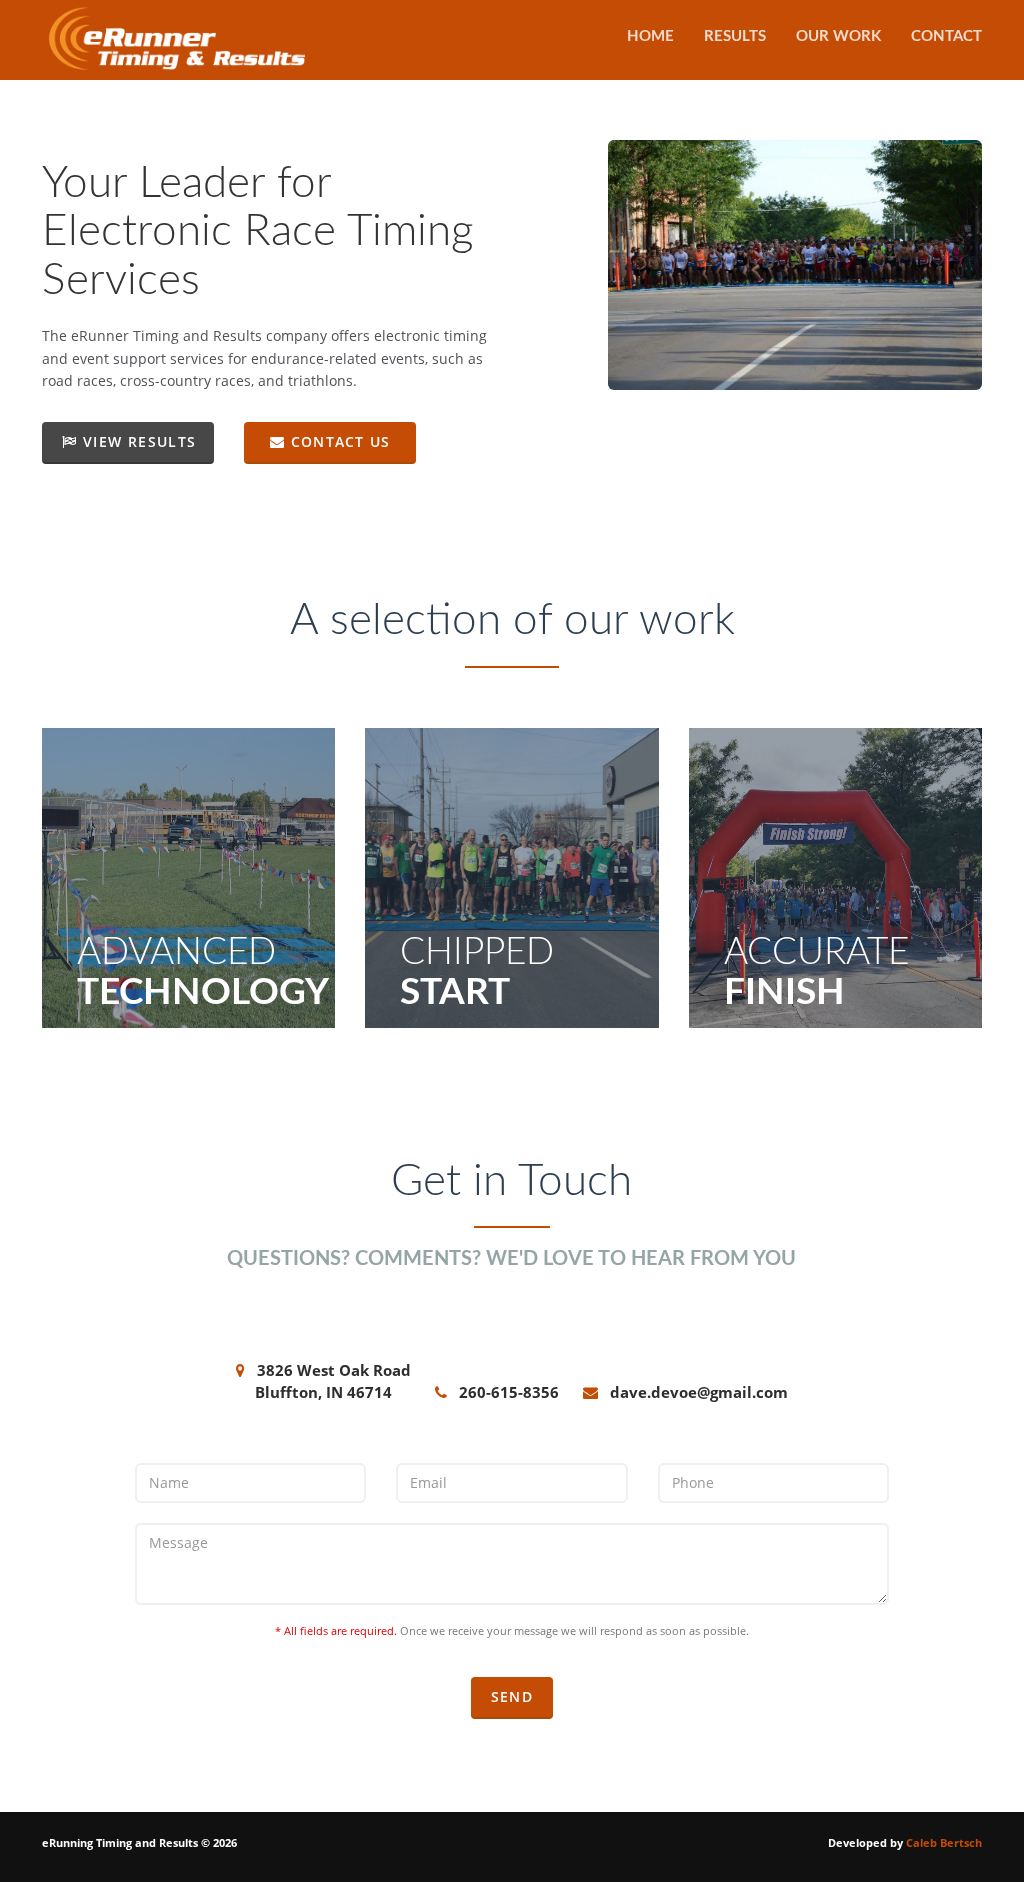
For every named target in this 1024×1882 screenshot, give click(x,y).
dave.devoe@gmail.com (699, 1392)
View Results (136, 441)
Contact (946, 36)
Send (512, 1696)
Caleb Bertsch (944, 1842)
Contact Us (337, 441)
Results (735, 36)
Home (650, 36)
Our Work (838, 36)
